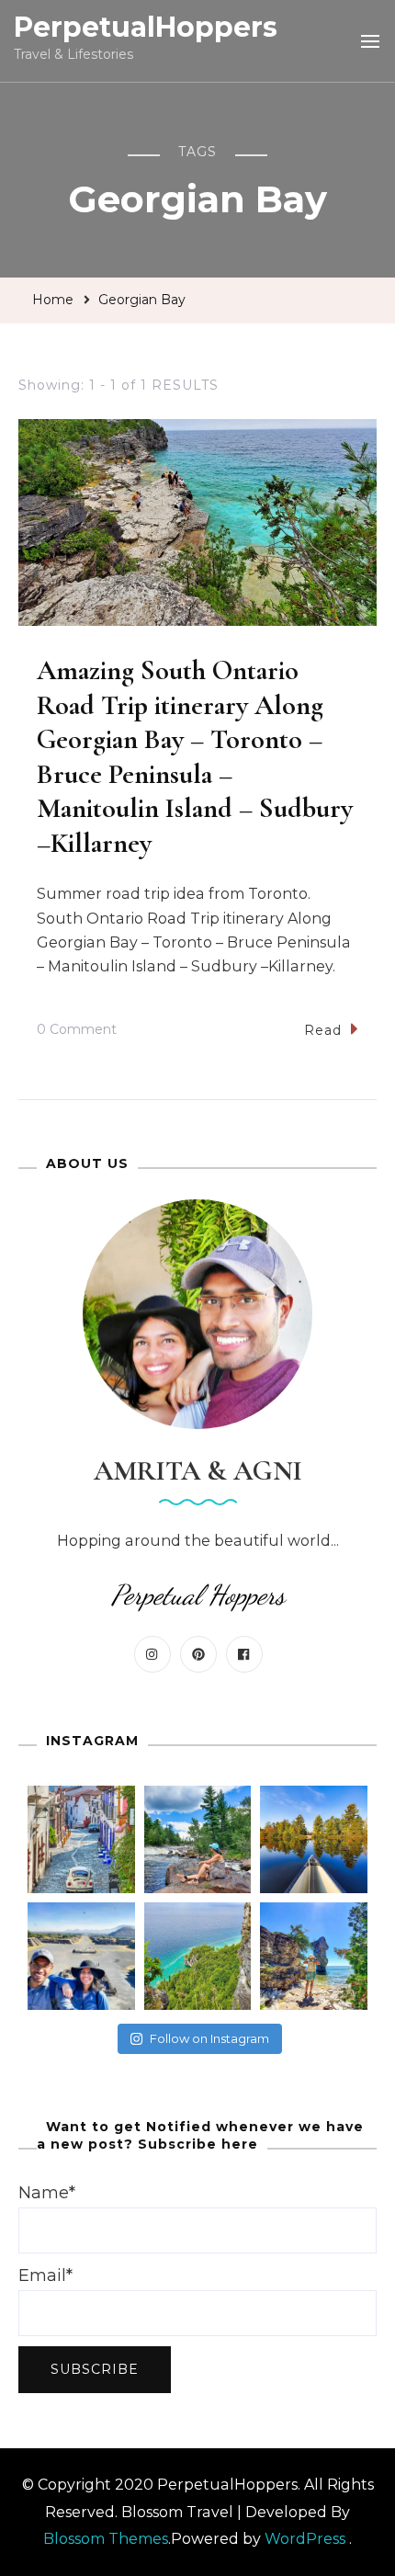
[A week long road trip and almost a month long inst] (198, 1956)
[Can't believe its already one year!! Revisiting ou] (81, 1956)
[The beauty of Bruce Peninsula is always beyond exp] (314, 1956)
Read (323, 1030)
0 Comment (77, 1032)
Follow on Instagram (209, 2038)
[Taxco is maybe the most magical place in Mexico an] (81, 1839)
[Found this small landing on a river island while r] (314, 1839)
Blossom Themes (106, 2539)
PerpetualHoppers (146, 27)
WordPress (305, 2539)
